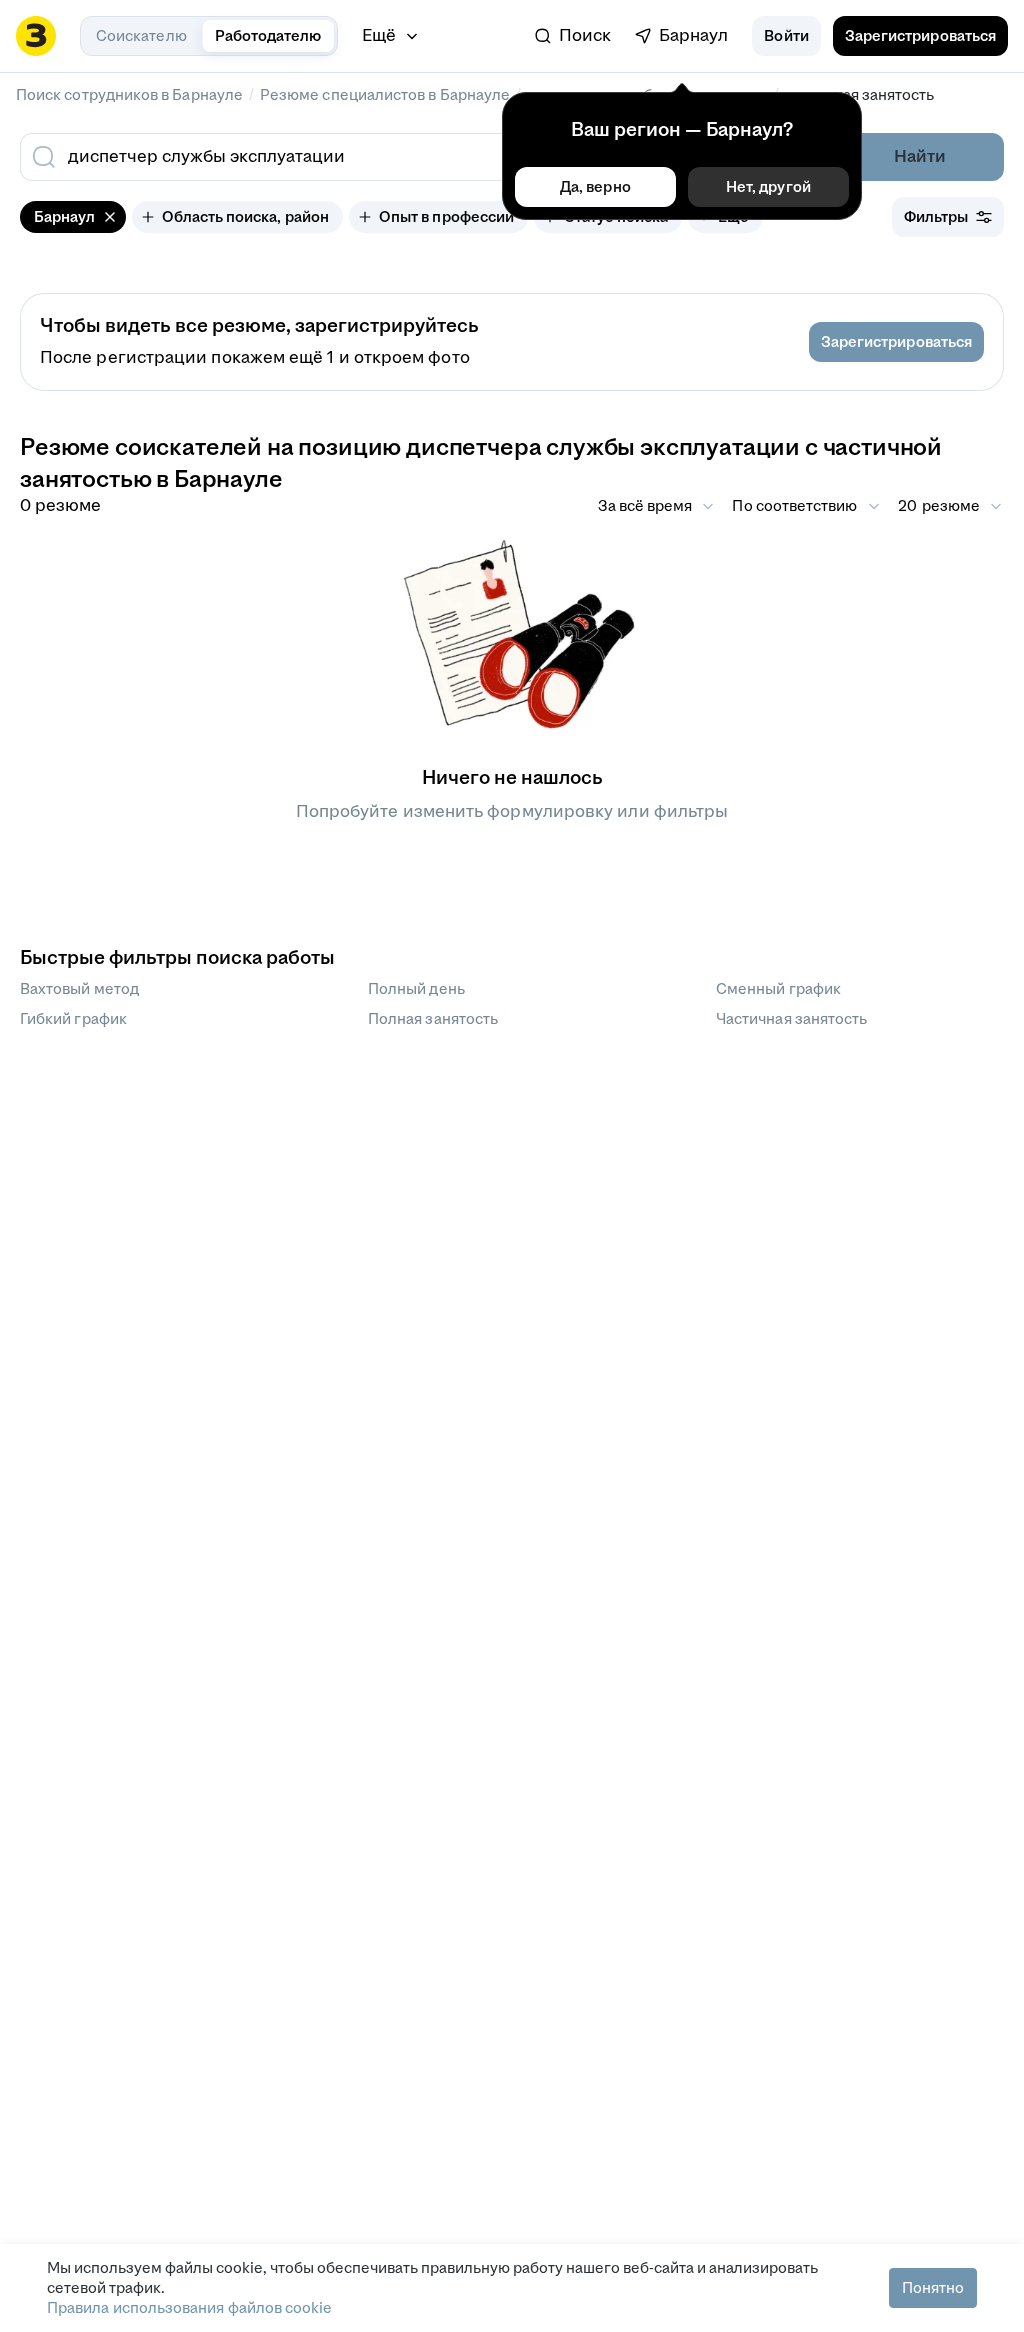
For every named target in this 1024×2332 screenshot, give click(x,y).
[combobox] (370, 157)
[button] (786, 36)
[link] (573, 36)
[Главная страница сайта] (36, 36)
